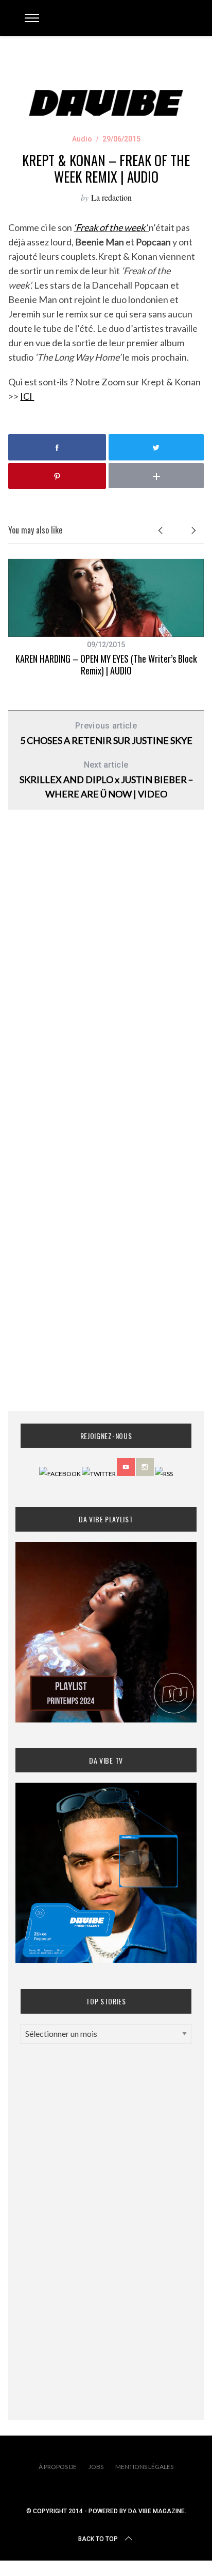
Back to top (98, 2539)
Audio (82, 139)
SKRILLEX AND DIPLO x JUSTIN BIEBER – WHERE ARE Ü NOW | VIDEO (106, 780)
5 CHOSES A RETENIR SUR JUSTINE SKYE (106, 733)
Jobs (96, 2467)
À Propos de (58, 2467)
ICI (27, 396)
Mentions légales (144, 2467)
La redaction (111, 197)
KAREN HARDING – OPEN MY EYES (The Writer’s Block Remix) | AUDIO (106, 664)
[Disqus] (106, 983)
